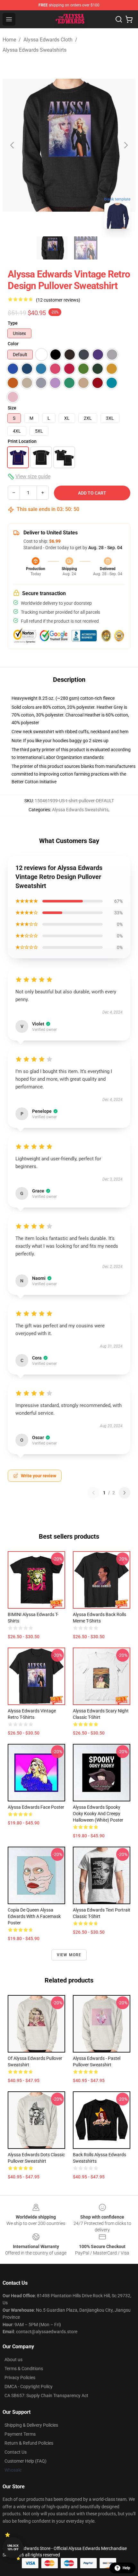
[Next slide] (125, 145)
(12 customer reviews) (58, 300)
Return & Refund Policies (29, 2443)
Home (9, 40)
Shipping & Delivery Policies (31, 2425)
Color (13, 344)
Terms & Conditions (24, 2369)
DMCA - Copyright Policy (29, 2387)
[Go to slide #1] (52, 248)
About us (13, 2360)
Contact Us (16, 2452)
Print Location (22, 441)
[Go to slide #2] (86, 248)
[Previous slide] (13, 145)
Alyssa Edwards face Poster (36, 1807)
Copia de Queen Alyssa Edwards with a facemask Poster (34, 1916)
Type (13, 323)
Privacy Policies (20, 2378)
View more (69, 1955)
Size (12, 408)
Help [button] (126, 2568)
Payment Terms (20, 2434)
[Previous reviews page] (93, 1493)
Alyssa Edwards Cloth (48, 40)
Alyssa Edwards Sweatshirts (34, 50)
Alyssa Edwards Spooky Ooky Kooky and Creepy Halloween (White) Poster (98, 1814)
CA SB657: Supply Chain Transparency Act (46, 2396)
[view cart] (129, 19)
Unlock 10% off (13, 2548)
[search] (119, 19)
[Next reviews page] (125, 1493)
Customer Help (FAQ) (26, 2461)
